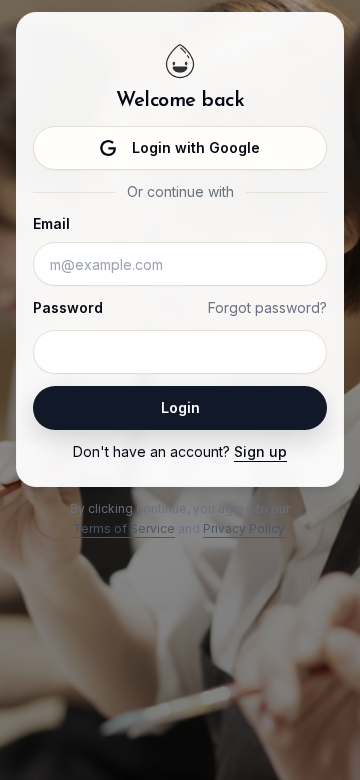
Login (180, 407)
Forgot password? (267, 307)
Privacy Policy (243, 528)
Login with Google (196, 147)
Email (51, 223)
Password (68, 307)
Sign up (260, 451)
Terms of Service (124, 528)
